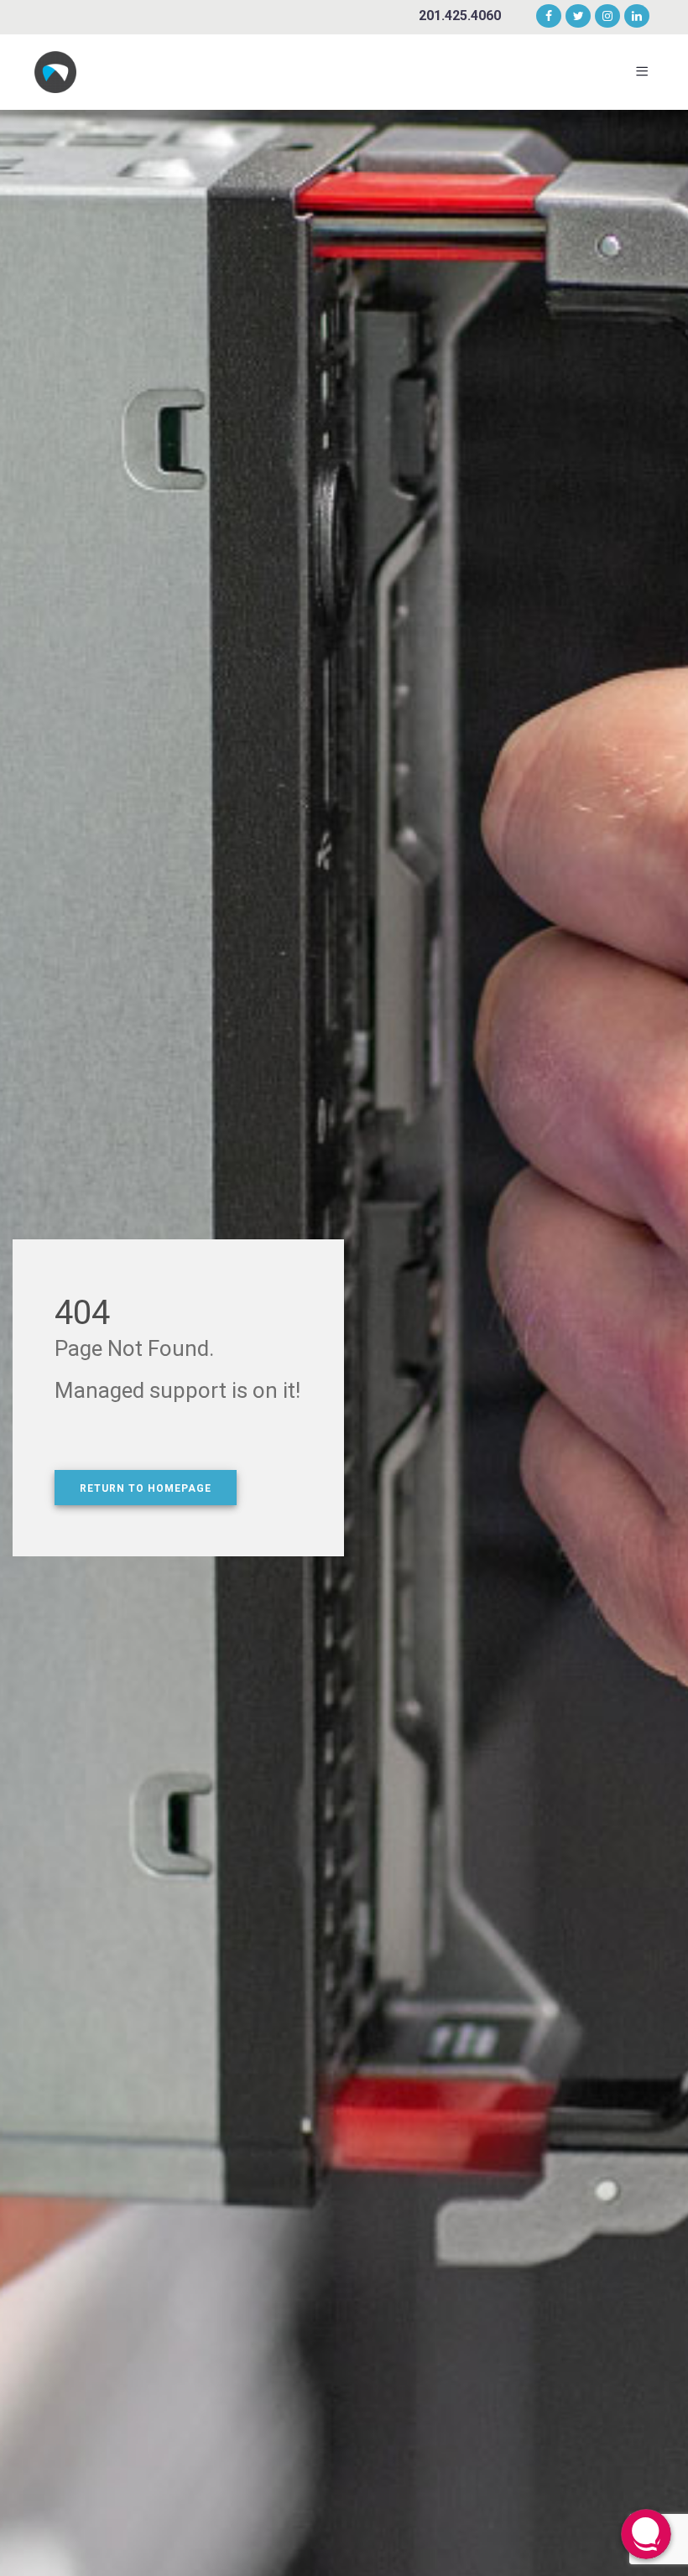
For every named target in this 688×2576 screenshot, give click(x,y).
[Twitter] (579, 17)
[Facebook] (549, 17)
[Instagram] (607, 17)
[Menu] (645, 72)
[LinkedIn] (634, 17)
